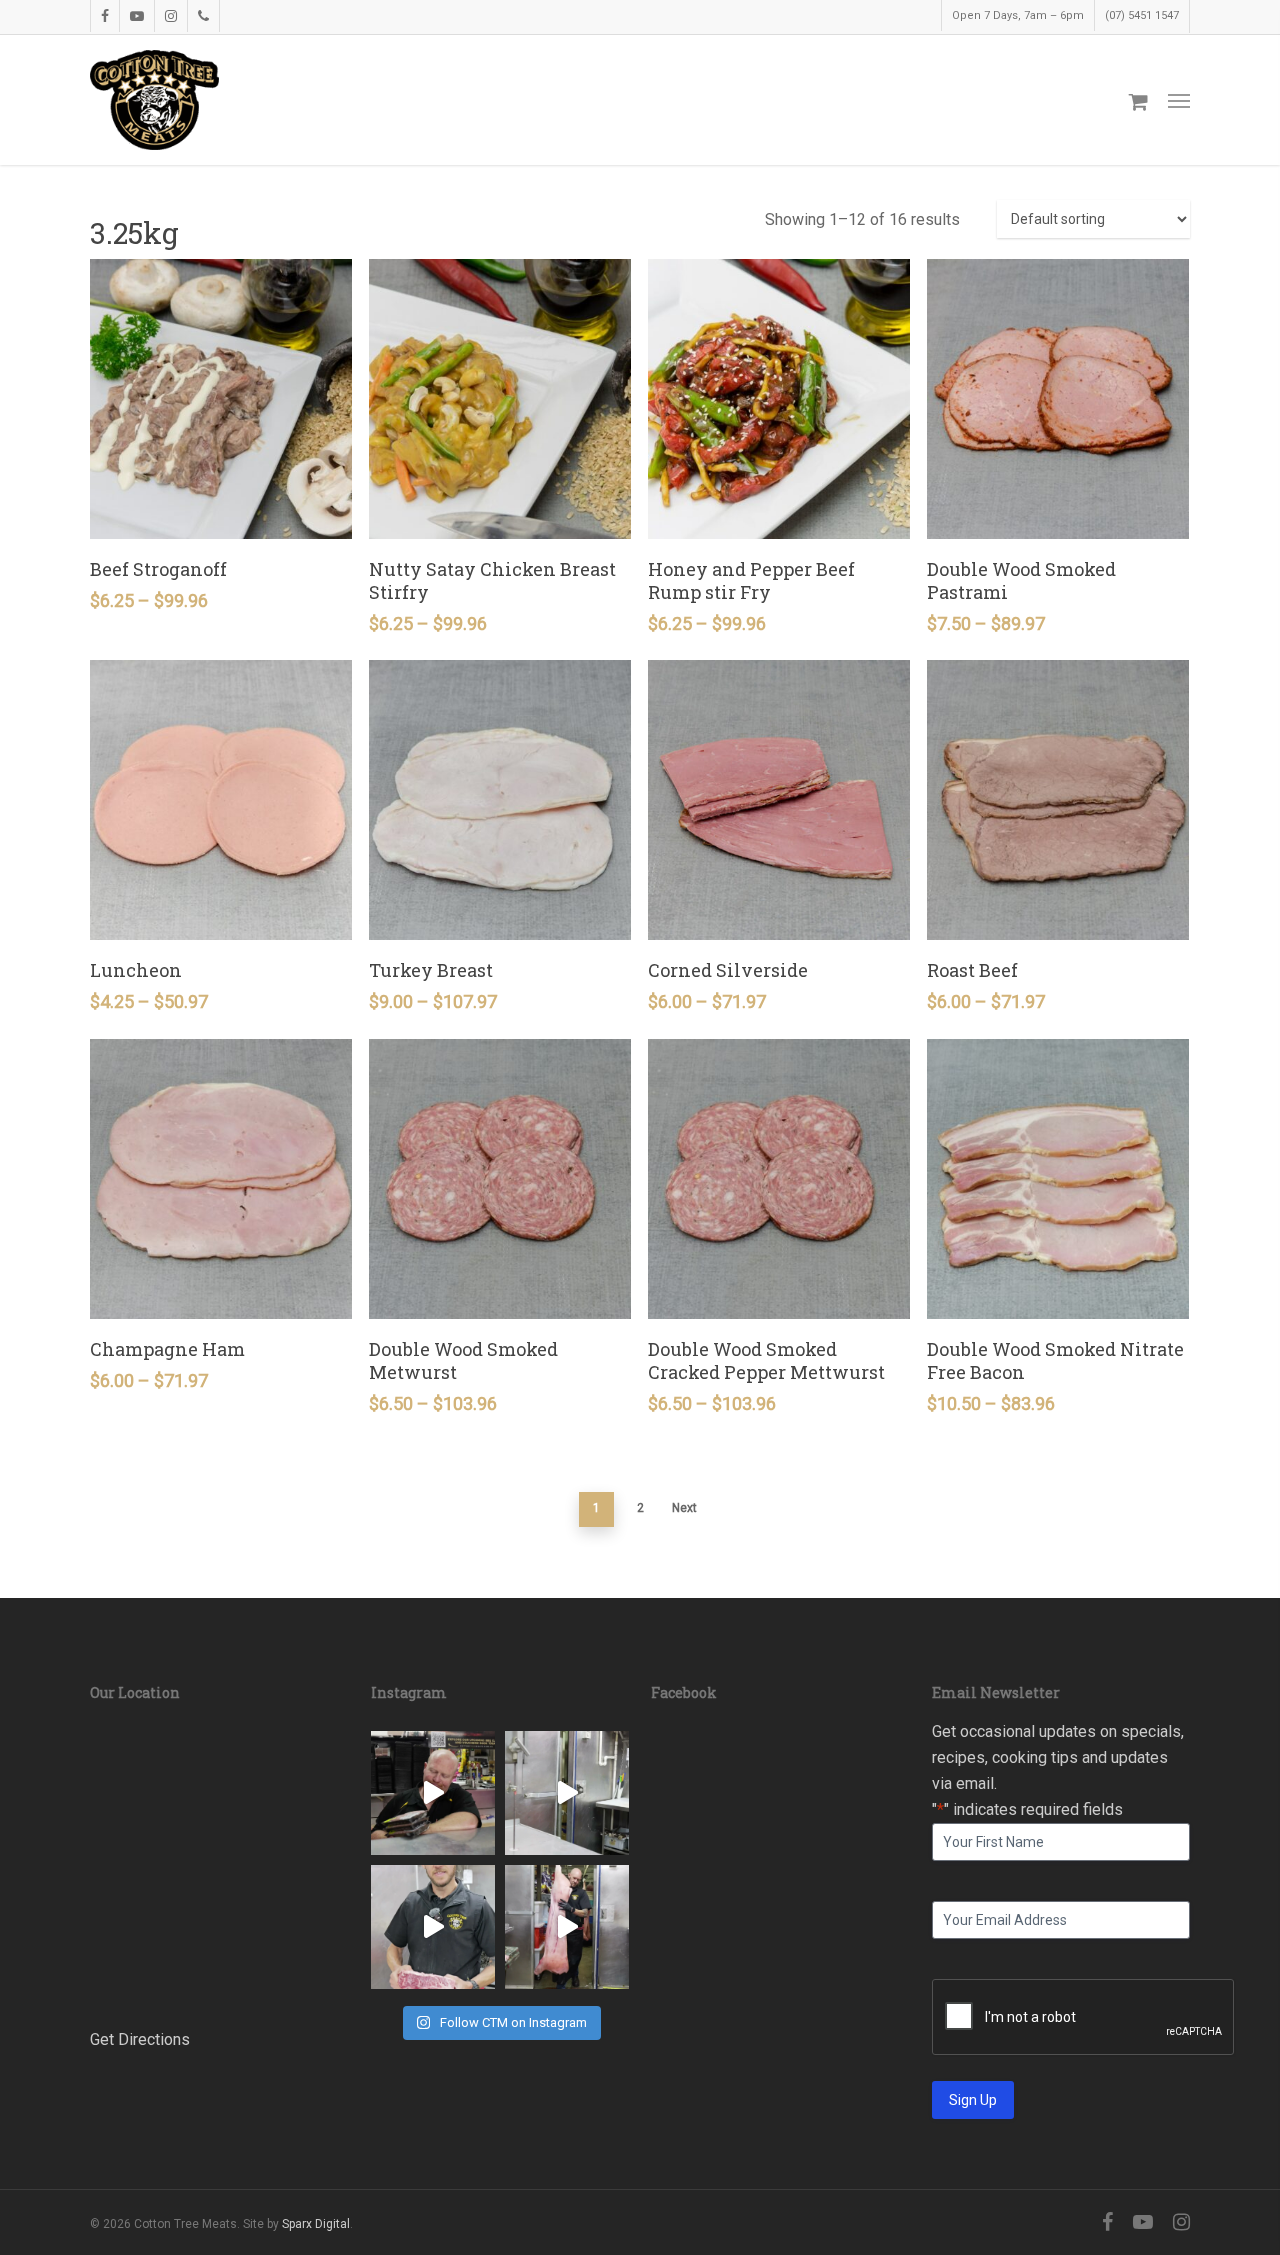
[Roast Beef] (1058, 800)
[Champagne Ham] (221, 1179)
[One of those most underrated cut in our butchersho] (433, 1927)
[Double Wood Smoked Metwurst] (500, 1179)
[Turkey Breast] (500, 800)
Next (684, 1508)
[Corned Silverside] (779, 800)
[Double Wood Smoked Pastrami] (1058, 399)
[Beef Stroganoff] (221, 399)
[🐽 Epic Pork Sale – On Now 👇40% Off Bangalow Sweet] (567, 1927)
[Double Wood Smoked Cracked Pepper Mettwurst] (779, 1179)
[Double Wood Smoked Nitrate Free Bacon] (1058, 1179)
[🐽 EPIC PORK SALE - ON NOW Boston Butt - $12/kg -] (567, 1793)
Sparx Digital (316, 2224)
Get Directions (140, 2039)
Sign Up (973, 2100)
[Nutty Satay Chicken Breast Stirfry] (500, 399)
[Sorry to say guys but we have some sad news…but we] (433, 1793)
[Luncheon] (221, 800)
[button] (1179, 100)
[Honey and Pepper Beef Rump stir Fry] (779, 399)
